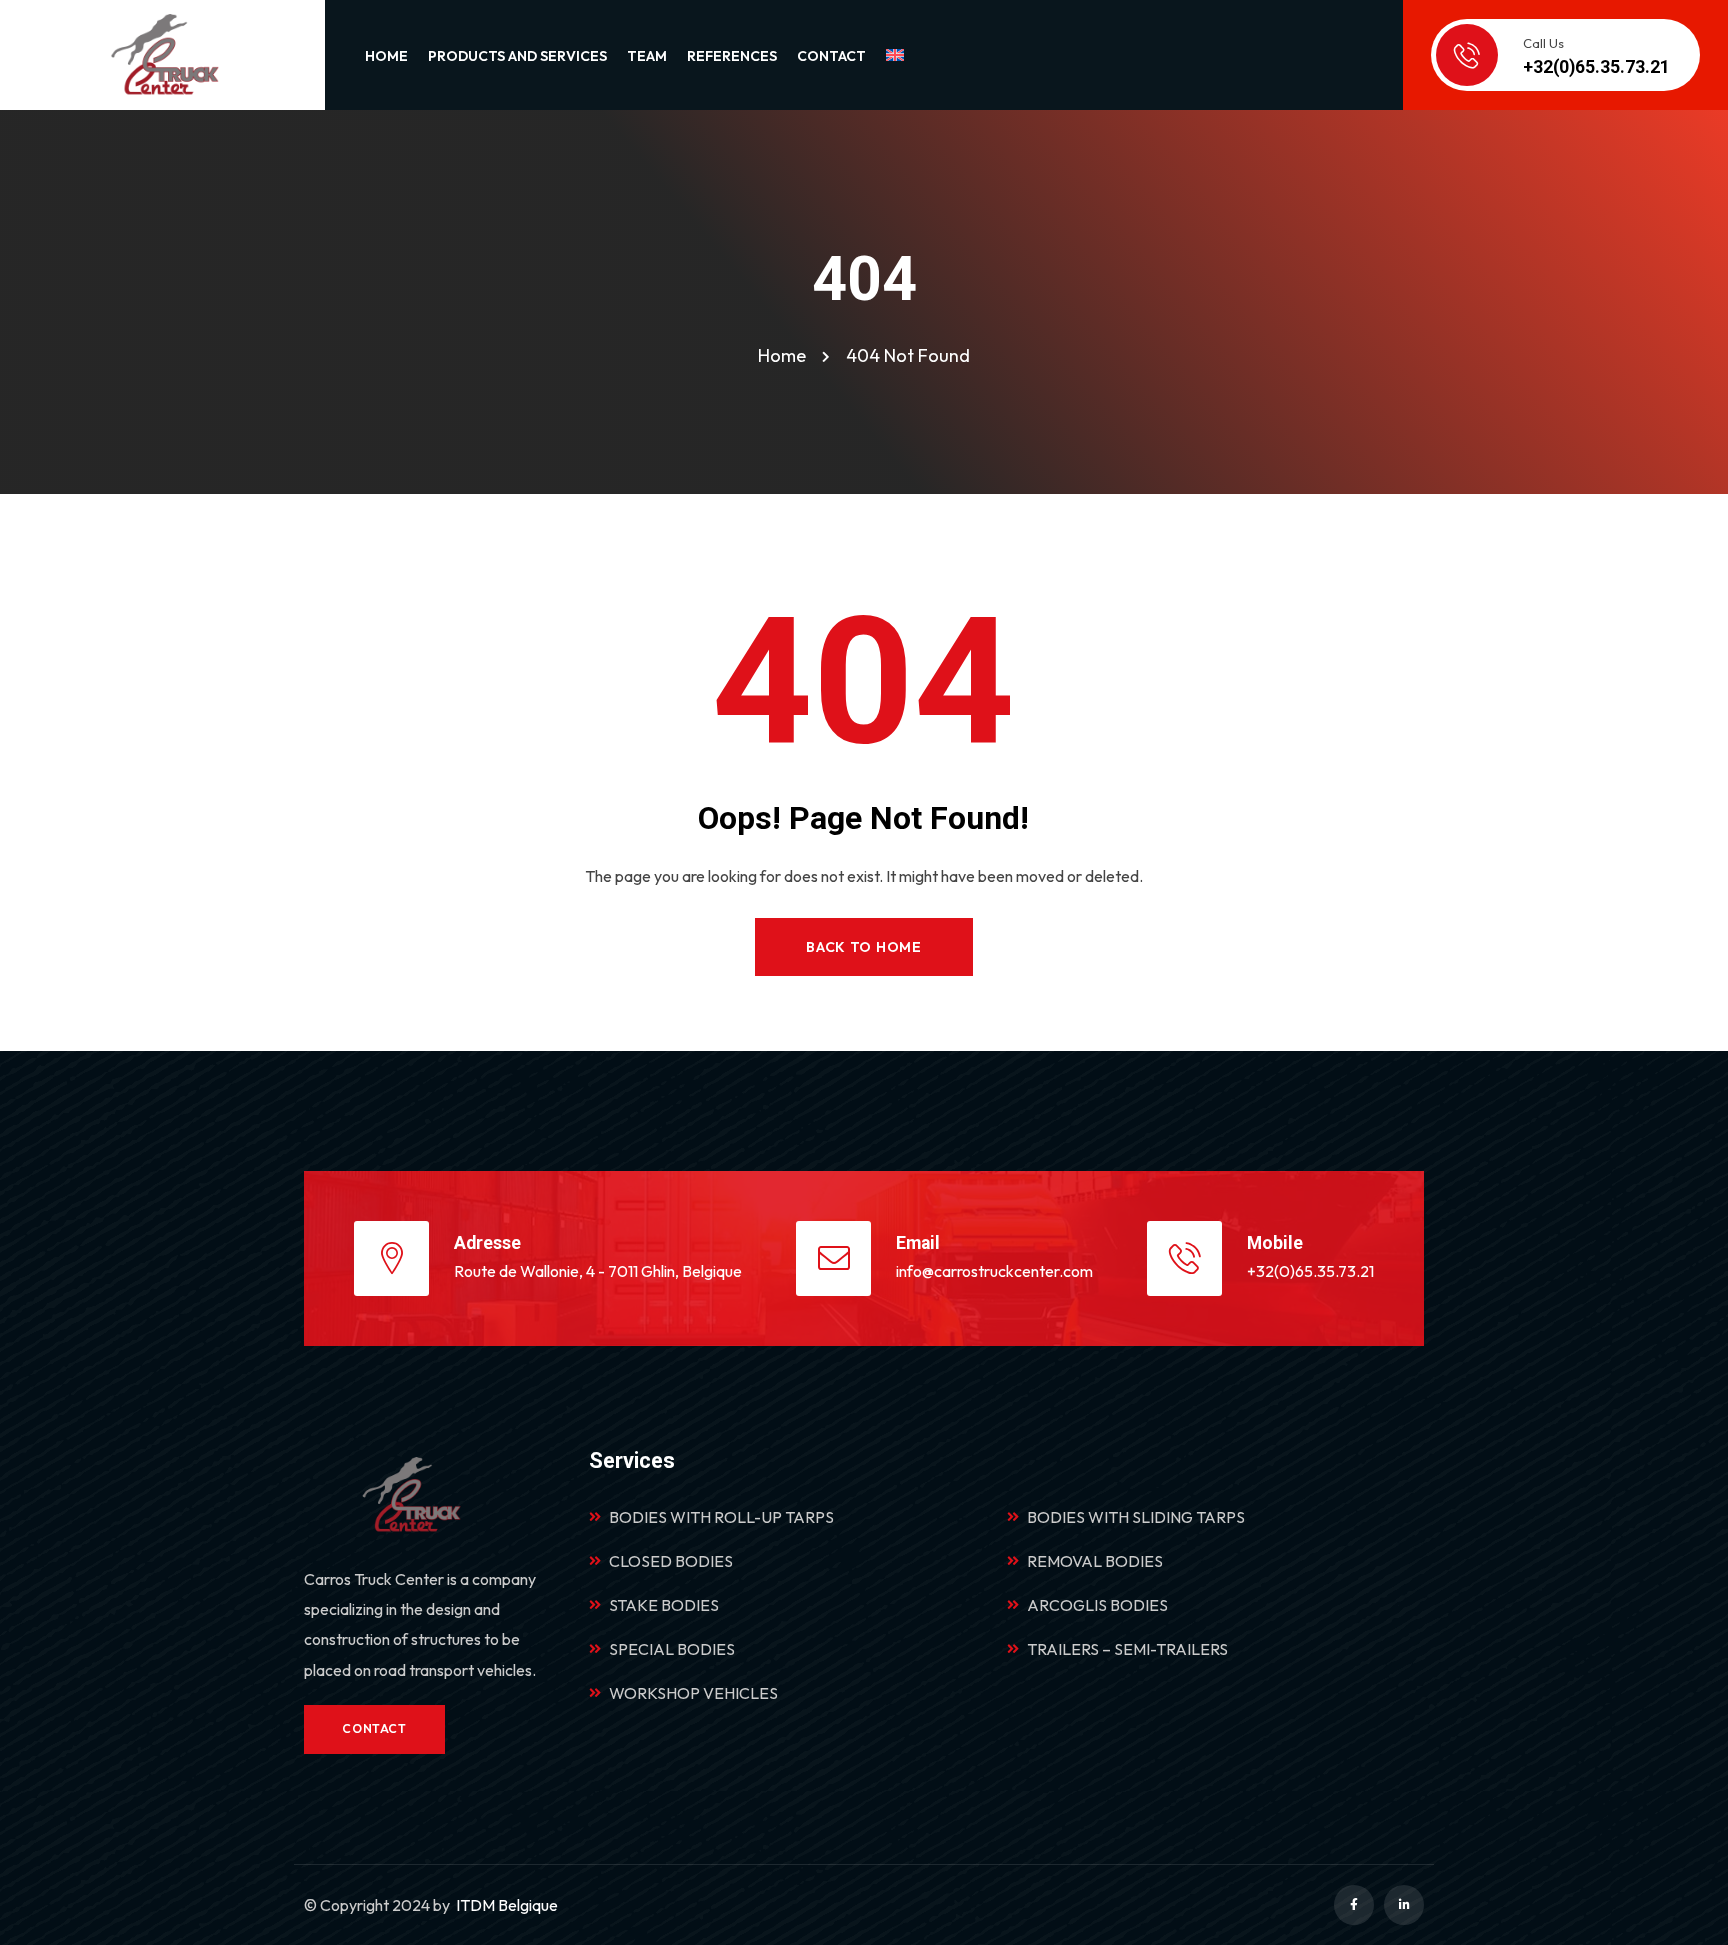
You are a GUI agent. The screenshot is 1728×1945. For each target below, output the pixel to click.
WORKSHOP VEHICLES (693, 1693)
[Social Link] (1354, 1905)
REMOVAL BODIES (1095, 1561)
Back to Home (863, 947)
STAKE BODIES (664, 1605)
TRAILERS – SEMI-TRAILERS (1127, 1649)
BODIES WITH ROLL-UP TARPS (721, 1517)
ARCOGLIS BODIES (1097, 1605)
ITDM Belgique (507, 1905)
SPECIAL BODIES (672, 1649)
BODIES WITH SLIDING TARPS (1136, 1517)
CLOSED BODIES (671, 1561)
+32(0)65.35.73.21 (1310, 1271)
